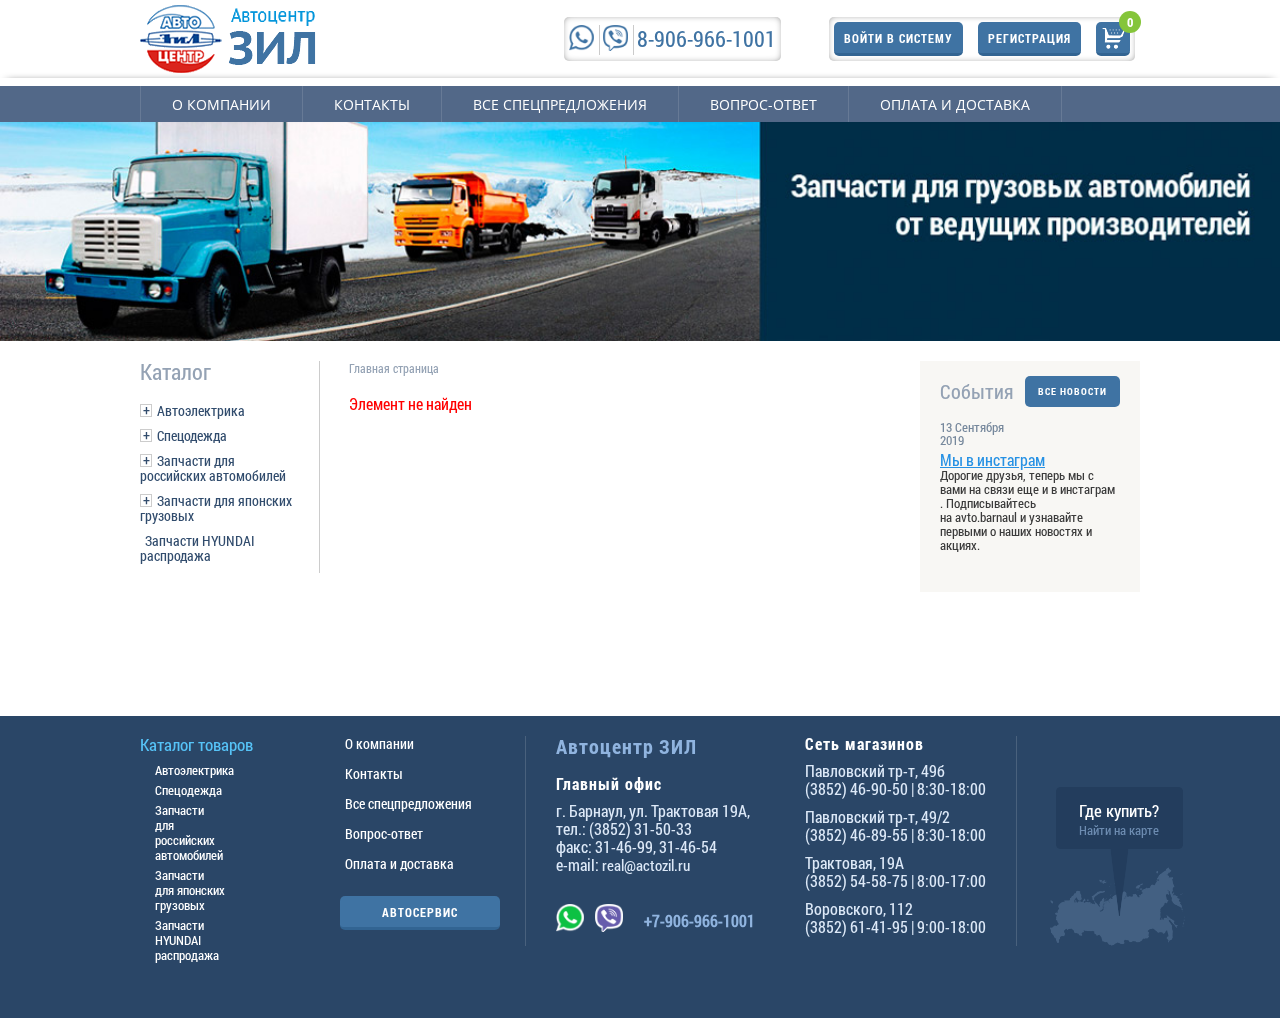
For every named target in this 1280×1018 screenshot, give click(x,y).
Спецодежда (192, 435)
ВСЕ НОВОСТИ (1072, 391)
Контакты (372, 104)
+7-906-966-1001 (699, 920)
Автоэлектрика (201, 410)
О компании (221, 104)
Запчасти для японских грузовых (216, 508)
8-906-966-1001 (706, 38)
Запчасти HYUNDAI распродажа (197, 548)
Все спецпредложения (560, 104)
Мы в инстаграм (992, 459)
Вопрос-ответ (763, 104)
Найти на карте (1119, 830)
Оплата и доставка (955, 104)
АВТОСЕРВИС (420, 912)
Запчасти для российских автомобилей (213, 468)
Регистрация (1029, 38)
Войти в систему (898, 38)
